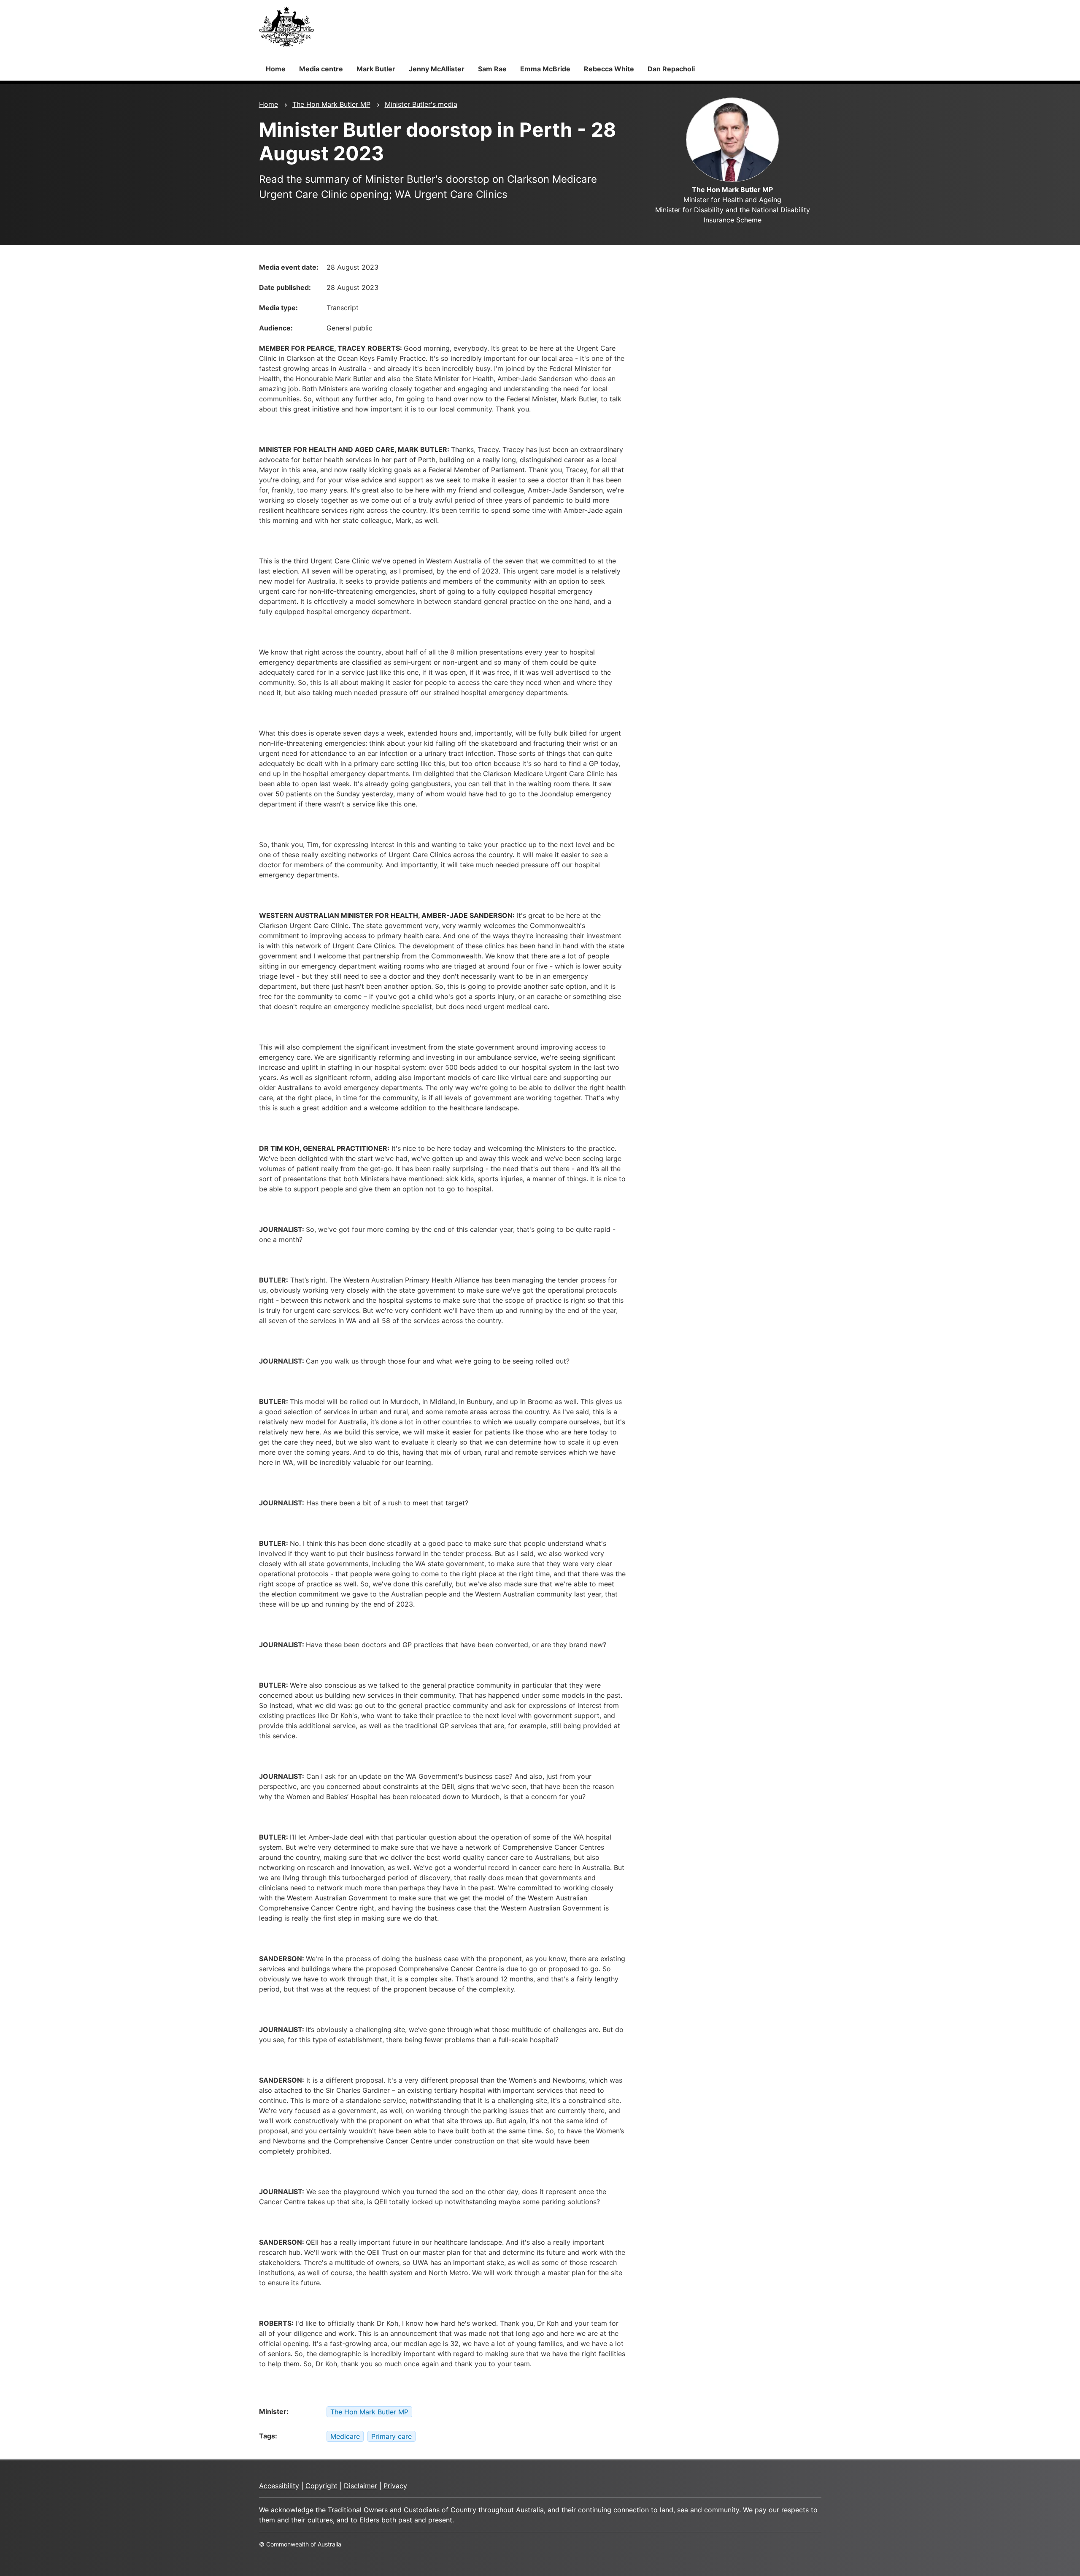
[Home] (286, 27)
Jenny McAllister (437, 69)
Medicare (345, 2436)
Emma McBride (545, 69)
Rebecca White (609, 69)
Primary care (391, 2436)
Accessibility (279, 2486)
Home (276, 69)
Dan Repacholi (671, 69)
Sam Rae (492, 69)
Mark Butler (376, 69)
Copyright (321, 2486)
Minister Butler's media (421, 104)
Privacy (395, 2486)
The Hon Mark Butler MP (331, 104)
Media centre (321, 69)
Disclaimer (360, 2486)
